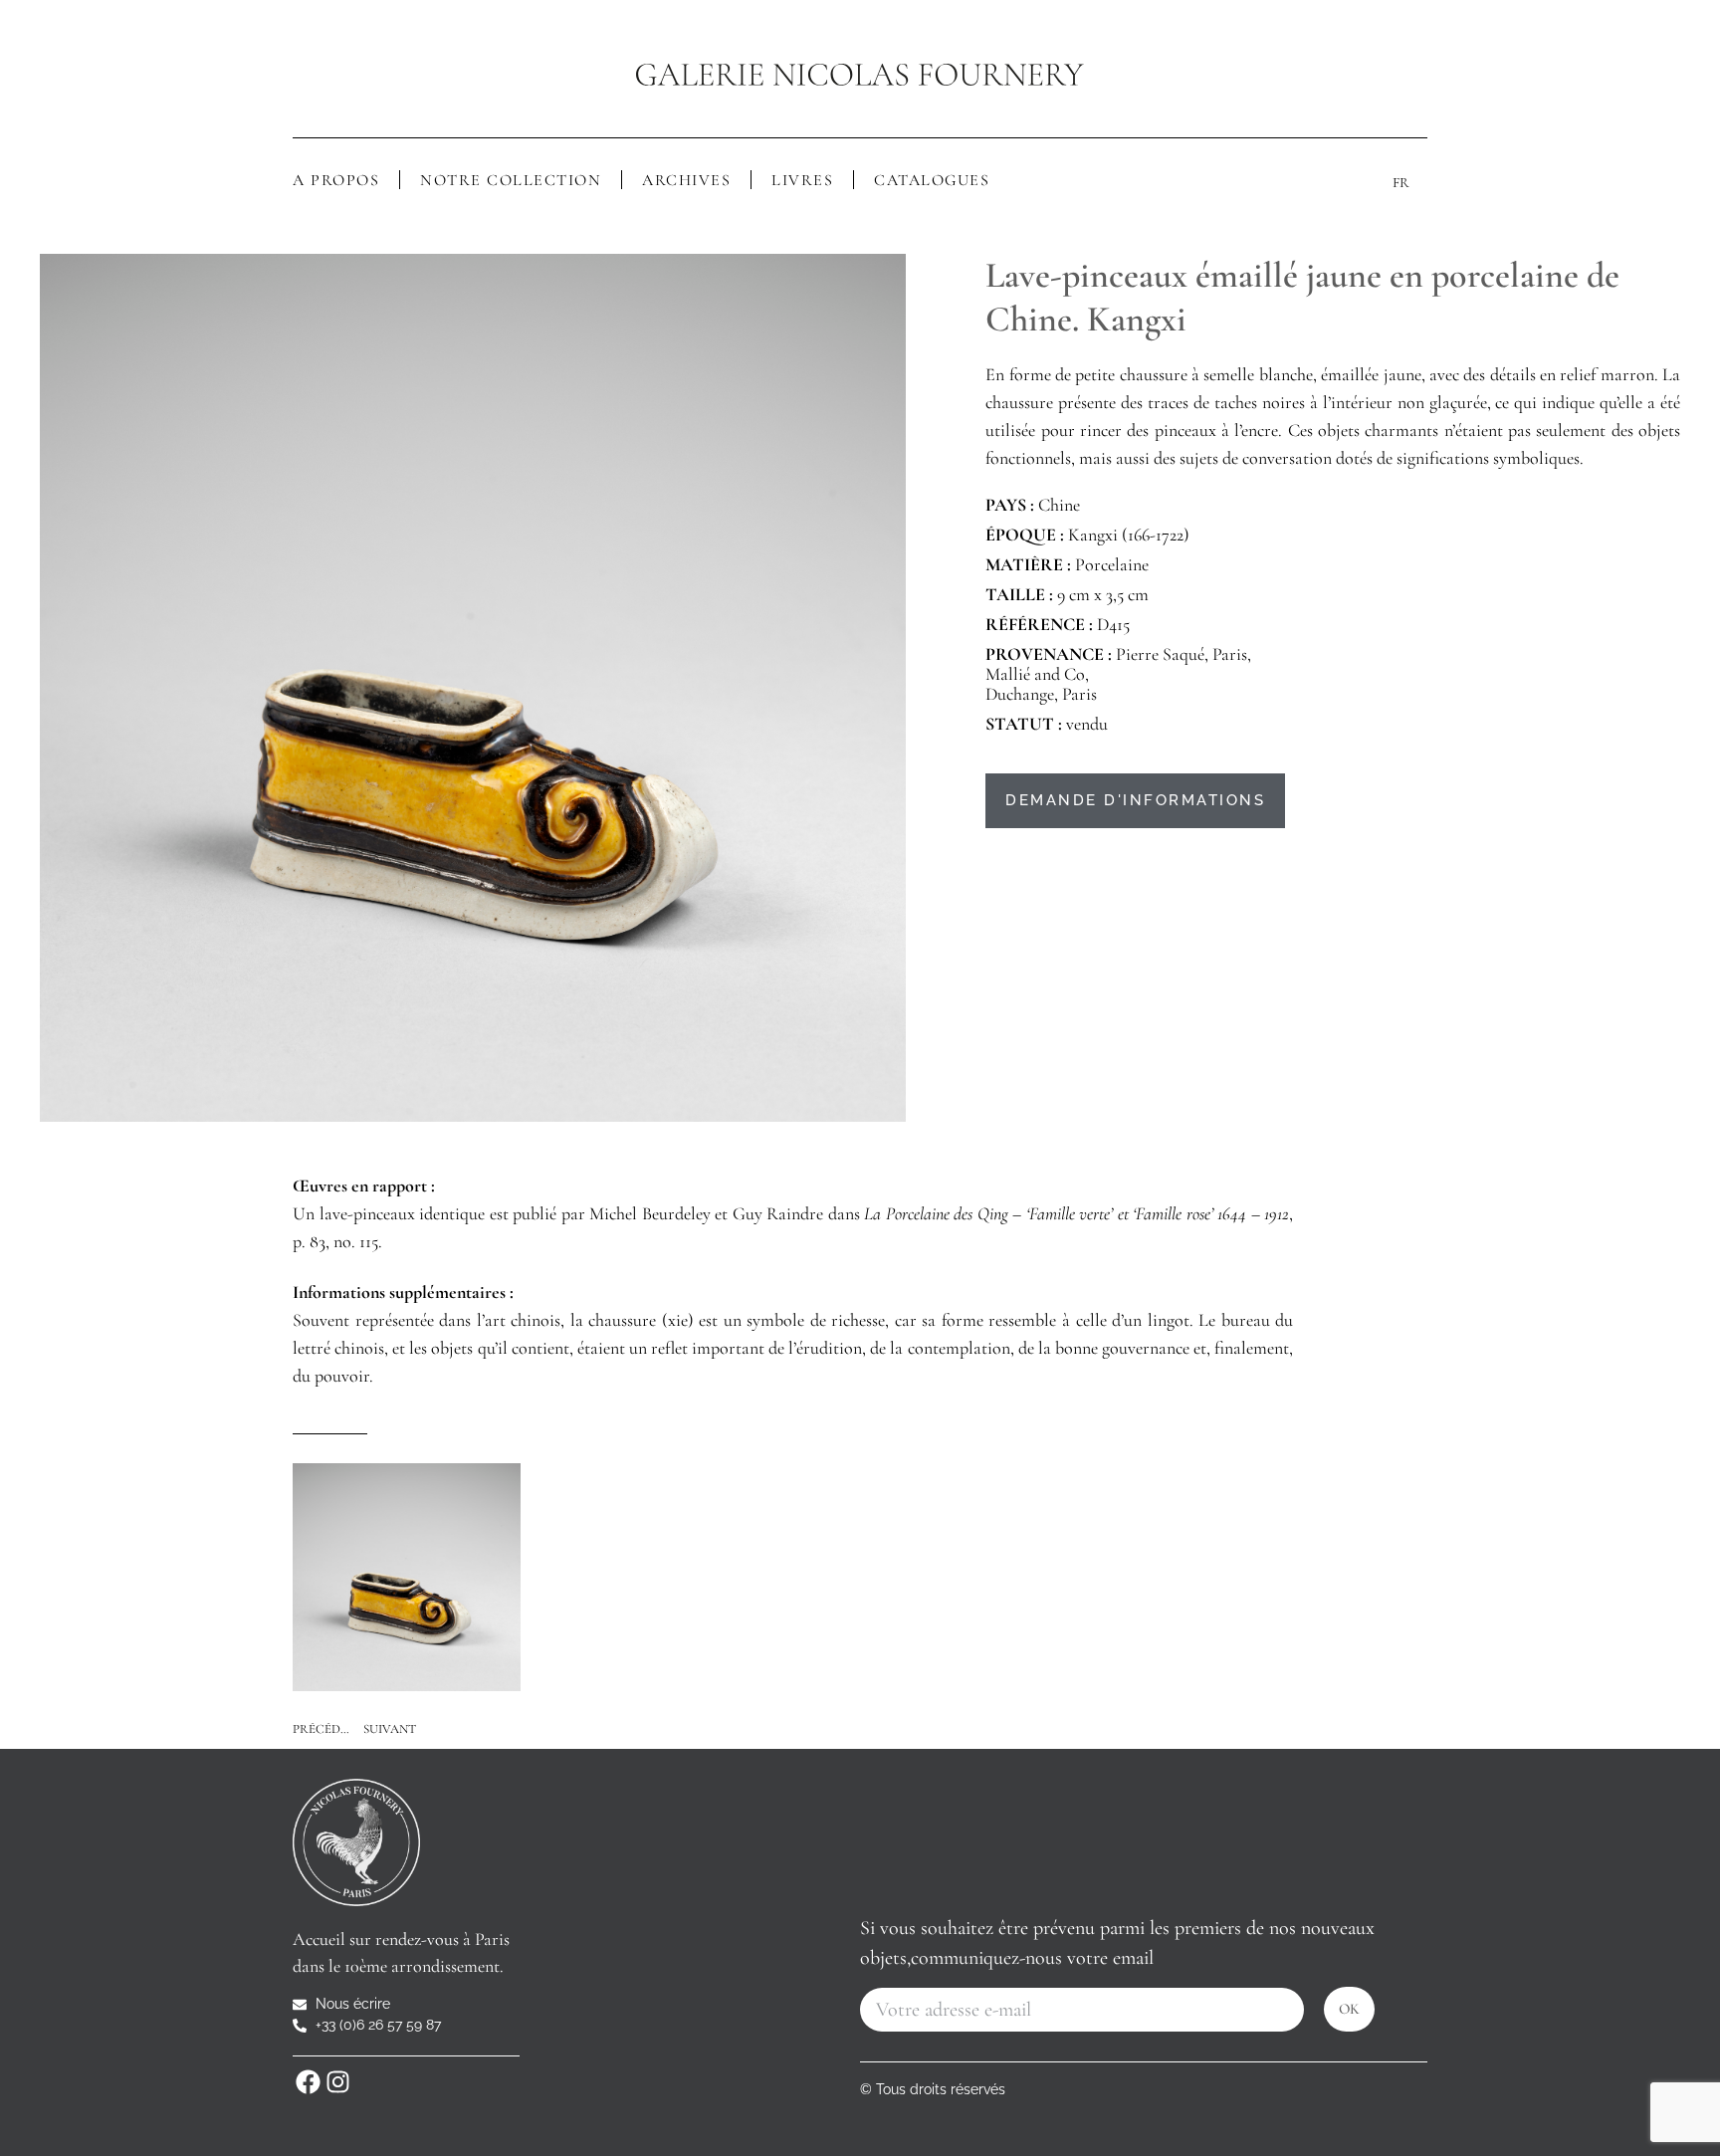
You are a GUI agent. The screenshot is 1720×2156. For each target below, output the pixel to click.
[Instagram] (337, 2081)
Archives (686, 180)
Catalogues (932, 180)
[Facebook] (308, 2081)
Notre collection (511, 180)
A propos (336, 180)
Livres (802, 180)
